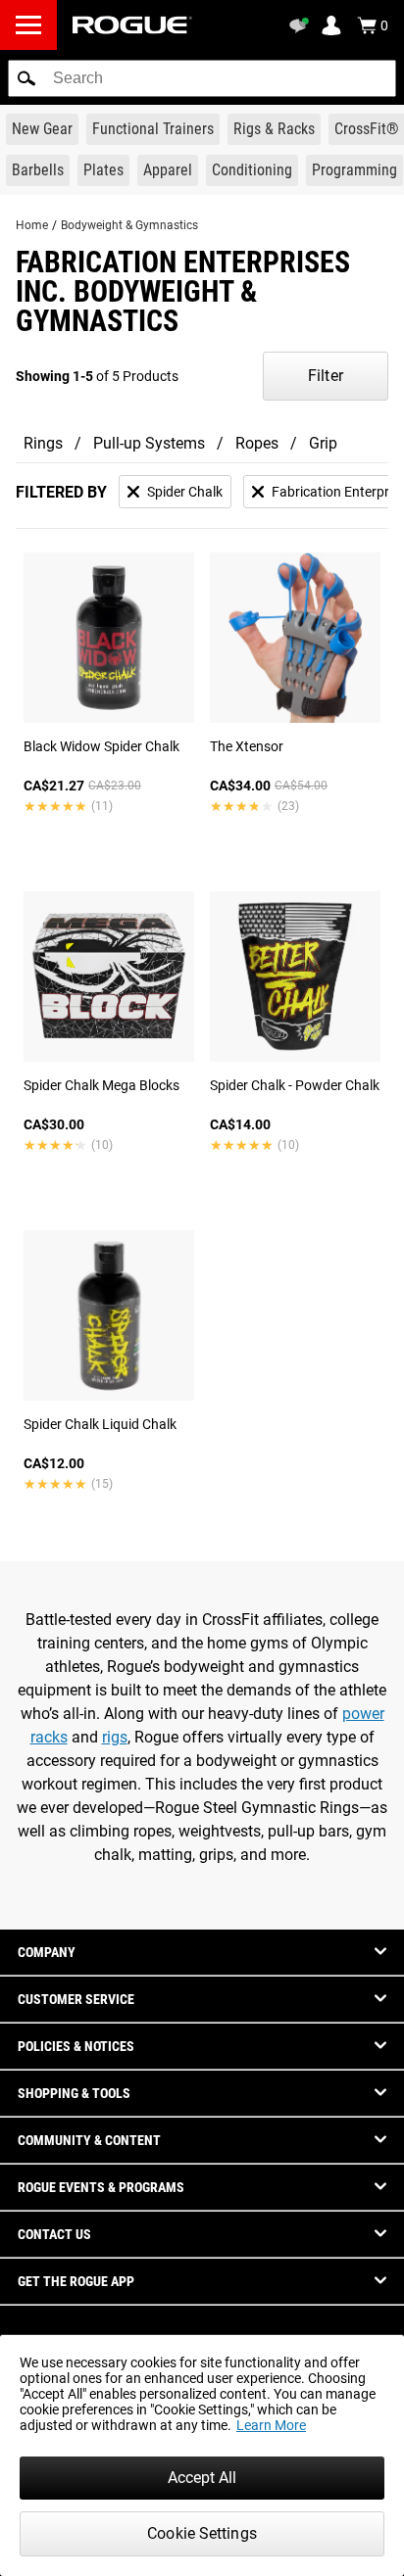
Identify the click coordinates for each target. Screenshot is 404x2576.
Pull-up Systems (149, 443)
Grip (323, 443)
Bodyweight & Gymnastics (129, 225)
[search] (202, 78)
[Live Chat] (302, 25)
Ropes (257, 443)
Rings (43, 443)
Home (32, 225)
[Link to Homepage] (132, 25)
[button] (26, 78)
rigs (115, 1737)
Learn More (271, 2425)
